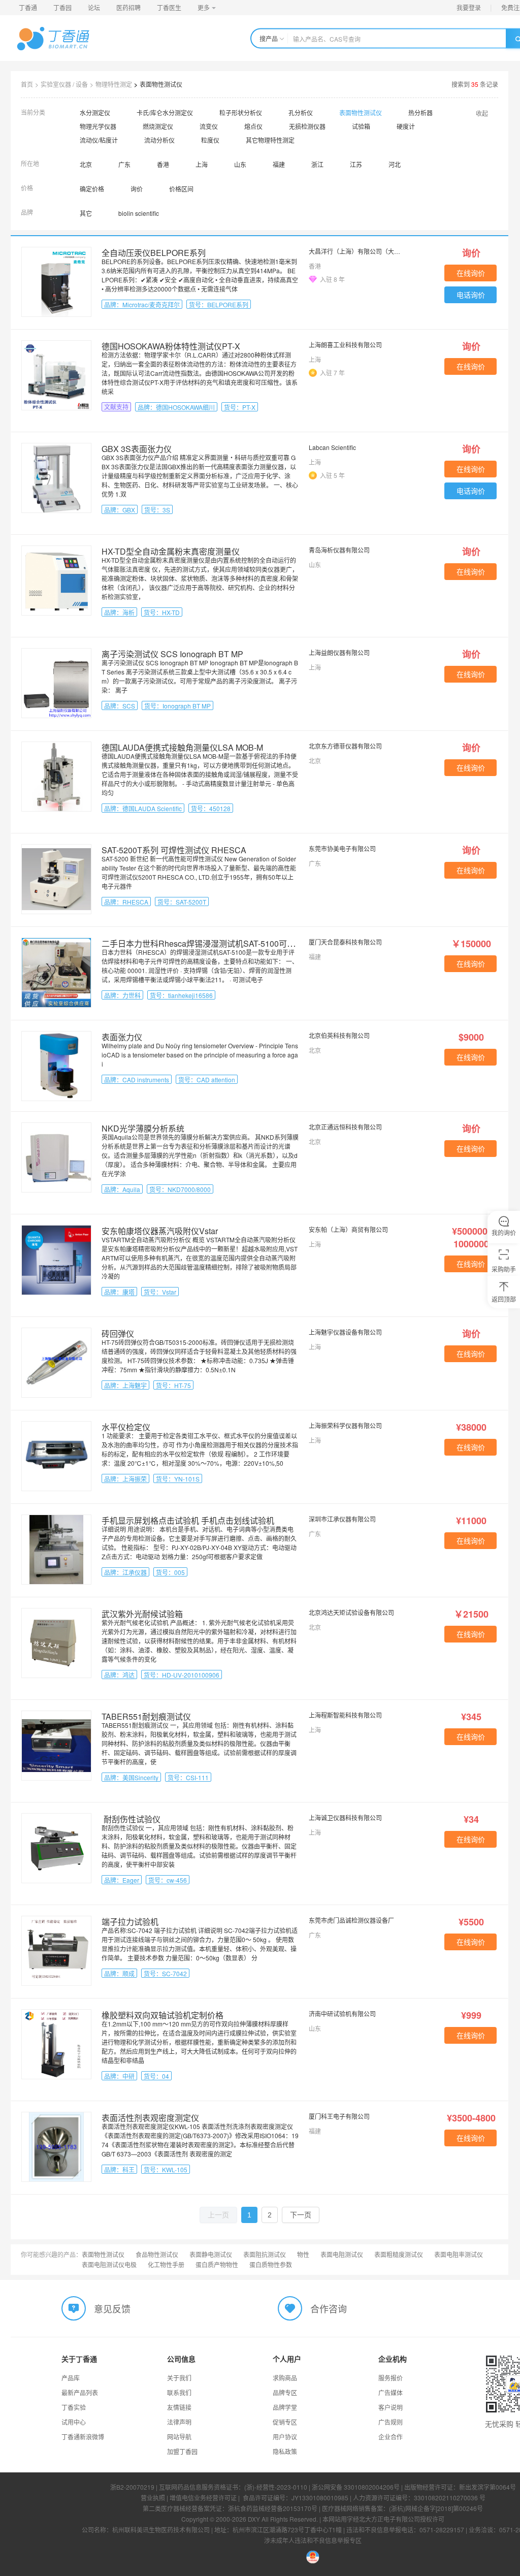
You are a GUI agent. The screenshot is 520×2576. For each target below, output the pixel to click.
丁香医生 (169, 7)
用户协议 (285, 2437)
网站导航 (179, 2437)
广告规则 (391, 2422)
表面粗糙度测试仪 (399, 2254)
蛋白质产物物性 (217, 2264)
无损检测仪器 (307, 126)
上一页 (218, 2215)
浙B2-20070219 (132, 2487)
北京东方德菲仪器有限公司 (345, 746)
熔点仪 (253, 126)
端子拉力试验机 (130, 1922)
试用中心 (74, 2422)
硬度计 (406, 126)
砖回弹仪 (118, 1333)
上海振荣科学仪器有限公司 (345, 1425)
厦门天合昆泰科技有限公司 (345, 942)
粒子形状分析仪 (241, 112)
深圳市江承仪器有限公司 (342, 1519)
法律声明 (179, 2422)
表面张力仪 (122, 1037)
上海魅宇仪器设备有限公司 (345, 1332)
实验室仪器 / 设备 (64, 84)
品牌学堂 (285, 2407)
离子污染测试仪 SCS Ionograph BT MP (172, 654)
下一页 (301, 2215)
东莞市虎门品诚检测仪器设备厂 (351, 1920)
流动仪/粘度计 (99, 140)
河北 (395, 164)
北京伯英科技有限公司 (339, 1035)
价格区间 (181, 189)
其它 (86, 213)
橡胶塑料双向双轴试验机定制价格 (162, 2015)
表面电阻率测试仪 (459, 2254)
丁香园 (62, 7)
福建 (279, 164)
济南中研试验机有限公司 (342, 2014)
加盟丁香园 (182, 2451)
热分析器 (420, 112)
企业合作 (391, 2437)
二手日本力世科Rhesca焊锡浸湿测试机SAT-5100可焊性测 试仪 (216, 943)
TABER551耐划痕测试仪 (146, 1716)
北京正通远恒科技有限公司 (345, 1127)
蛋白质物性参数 (271, 2264)
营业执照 (153, 2498)
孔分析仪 (301, 112)
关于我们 (179, 2378)
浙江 (317, 164)
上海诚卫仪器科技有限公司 (345, 1817)
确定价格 (92, 189)
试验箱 (361, 126)
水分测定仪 (95, 112)
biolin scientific (139, 213)
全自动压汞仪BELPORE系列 (154, 253)
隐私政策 (285, 2451)
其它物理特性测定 (270, 140)
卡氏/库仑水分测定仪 (165, 112)
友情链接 (179, 2407)
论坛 (94, 7)
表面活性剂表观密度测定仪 (150, 2118)
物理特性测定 (114, 84)
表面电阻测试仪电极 (109, 2264)
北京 (86, 164)
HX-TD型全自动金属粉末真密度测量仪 (171, 551)
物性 (303, 2254)
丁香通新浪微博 (83, 2437)
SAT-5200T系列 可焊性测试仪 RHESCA (174, 850)
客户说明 (391, 2407)
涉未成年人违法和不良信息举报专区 (313, 2540)
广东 (124, 164)
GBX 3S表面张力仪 (137, 449)
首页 (27, 84)
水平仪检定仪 (126, 1427)
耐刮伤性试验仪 (131, 1819)
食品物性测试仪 (157, 2254)
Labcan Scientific (332, 447)
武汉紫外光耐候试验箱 (142, 1614)
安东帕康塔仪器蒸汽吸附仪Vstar (160, 1231)
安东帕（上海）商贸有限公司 (348, 1229)
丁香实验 (74, 2407)
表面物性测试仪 (161, 84)
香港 (163, 164)
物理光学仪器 (98, 126)
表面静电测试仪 (211, 2254)
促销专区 (285, 2422)
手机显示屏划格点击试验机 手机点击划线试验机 (188, 1520)
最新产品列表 (80, 2392)
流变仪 (209, 126)
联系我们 (179, 2392)
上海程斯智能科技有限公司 (345, 1715)
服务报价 (391, 2378)
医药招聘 (128, 7)
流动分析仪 (159, 140)
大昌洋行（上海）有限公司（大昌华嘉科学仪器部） (356, 251)
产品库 (71, 2378)
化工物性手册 (166, 2264)
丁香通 (28, 7)
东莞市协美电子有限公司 (342, 848)
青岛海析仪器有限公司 (339, 550)
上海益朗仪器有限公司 (339, 652)
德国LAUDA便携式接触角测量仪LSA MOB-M (182, 747)
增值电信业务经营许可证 (203, 2498)
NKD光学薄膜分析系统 (143, 1128)
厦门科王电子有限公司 (339, 2116)
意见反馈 (112, 2308)
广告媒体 (391, 2392)
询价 (137, 189)
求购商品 (285, 2378)
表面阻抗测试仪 (265, 2254)
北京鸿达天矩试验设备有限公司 (351, 1612)
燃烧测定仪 (158, 126)
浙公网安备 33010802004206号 (356, 2487)
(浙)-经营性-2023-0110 (276, 2487)
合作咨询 (329, 2308)
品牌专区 (285, 2392)
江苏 (356, 164)
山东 (240, 164)
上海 (202, 164)
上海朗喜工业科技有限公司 (345, 345)
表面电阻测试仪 (342, 2254)
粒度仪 (210, 140)
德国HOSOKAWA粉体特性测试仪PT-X (171, 346)
